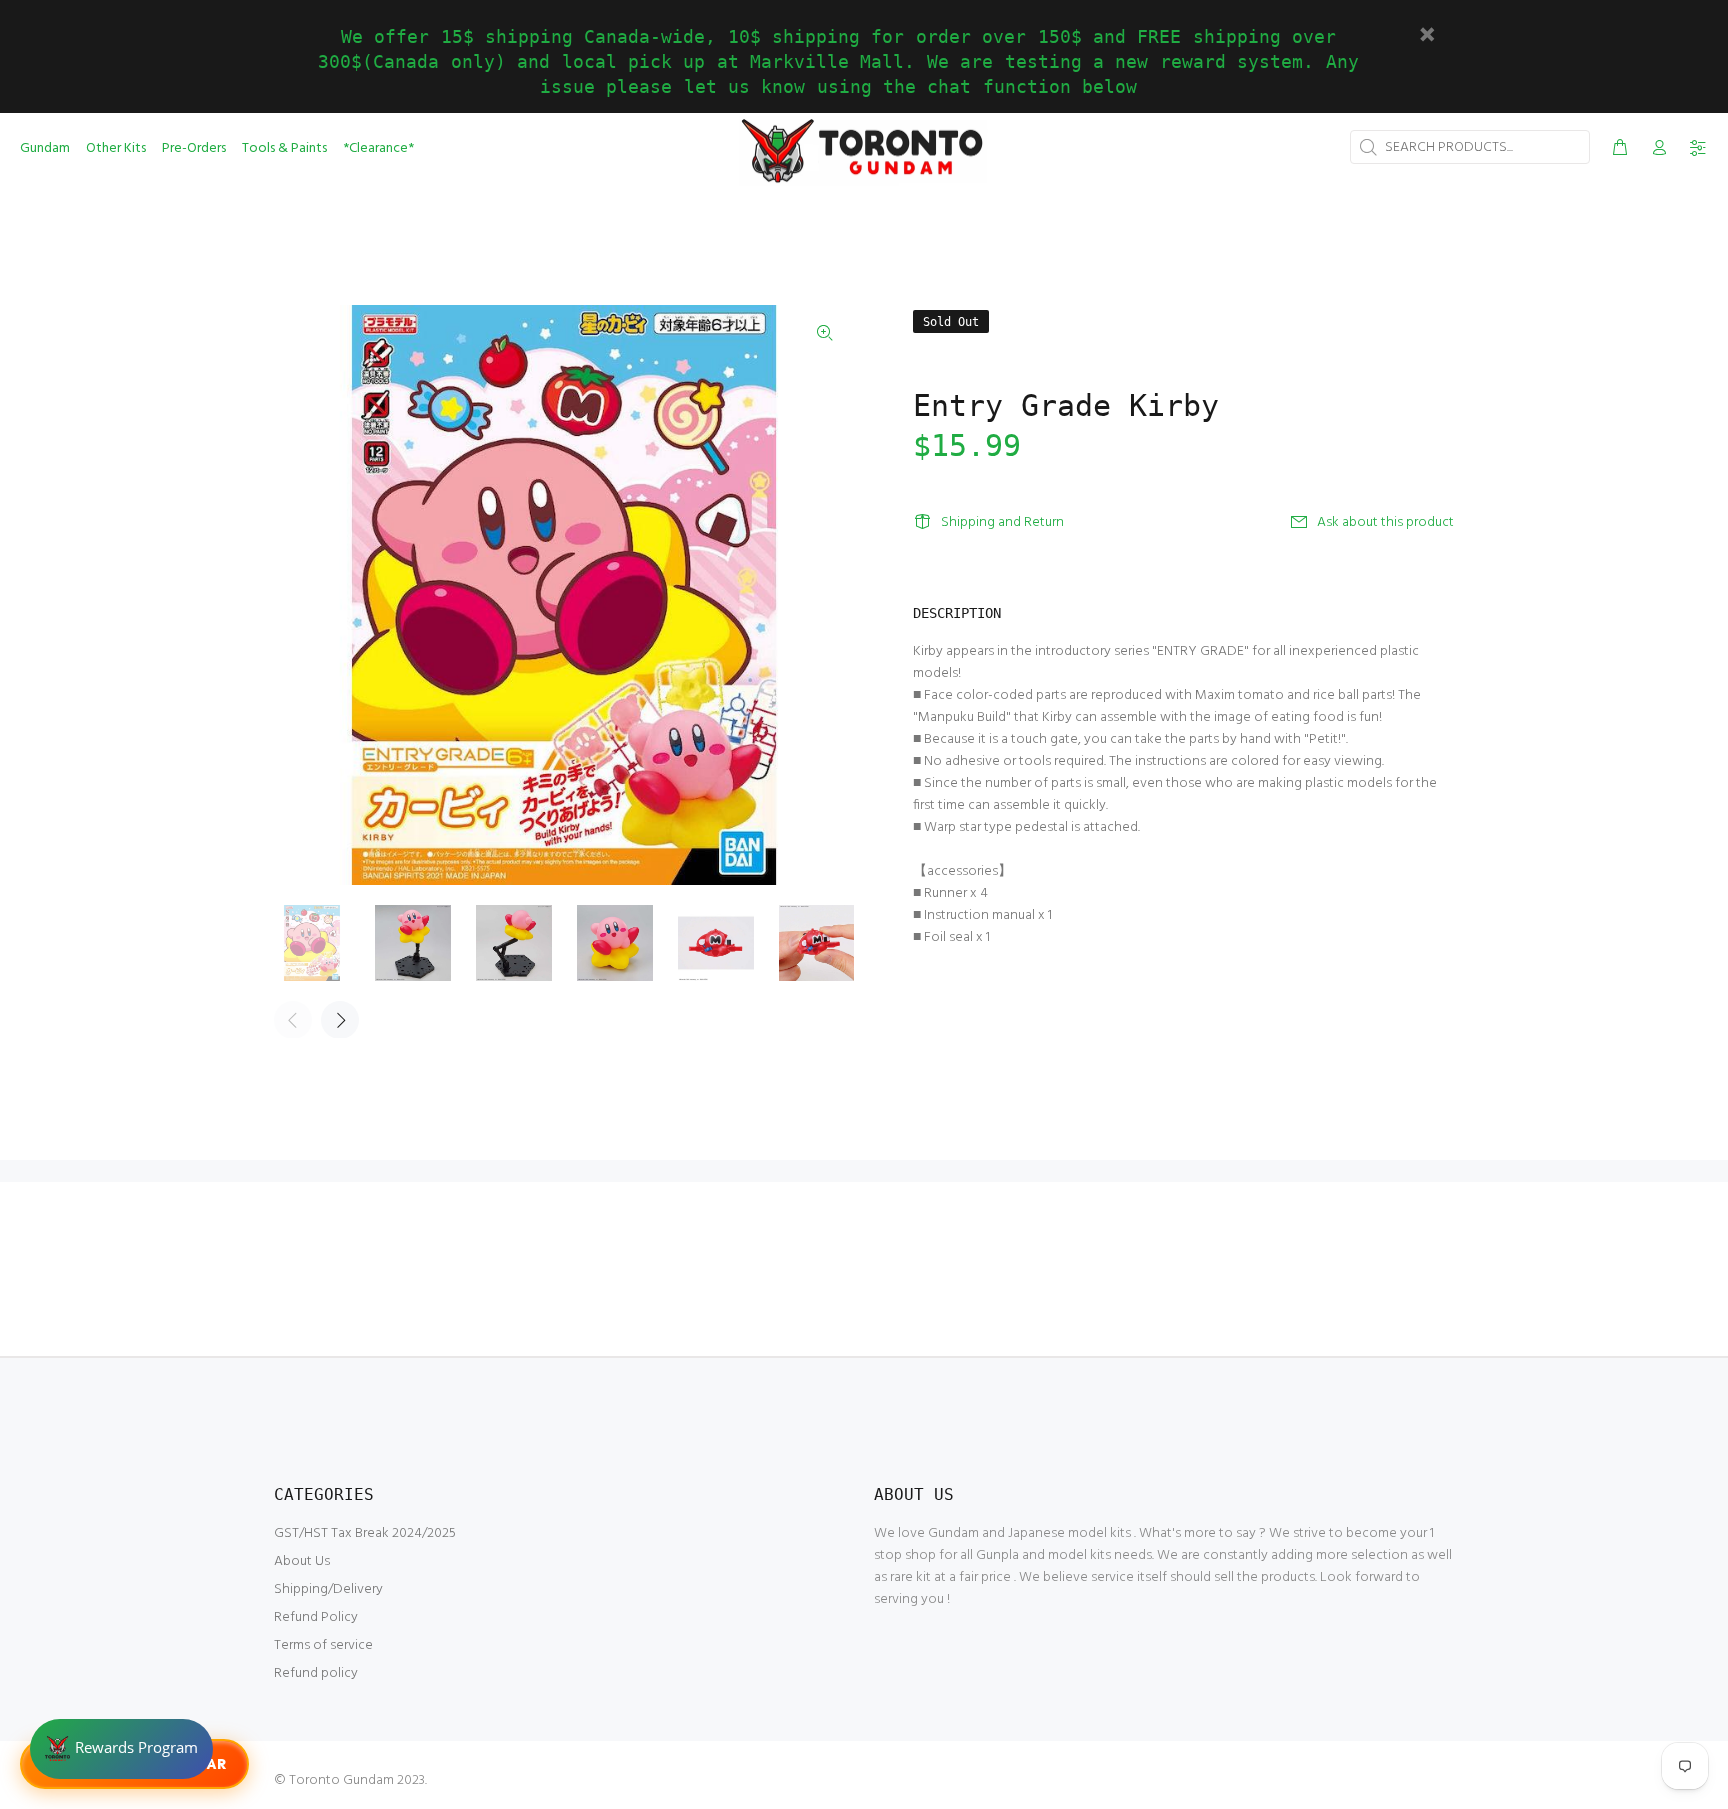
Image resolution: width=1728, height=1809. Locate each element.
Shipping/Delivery (328, 1589)
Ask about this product (1385, 522)
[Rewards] (121, 1749)
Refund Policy (316, 1617)
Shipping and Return (1002, 522)
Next (340, 1020)
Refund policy (316, 1673)
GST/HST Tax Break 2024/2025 (365, 1533)
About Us (302, 1561)
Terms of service (323, 1645)
